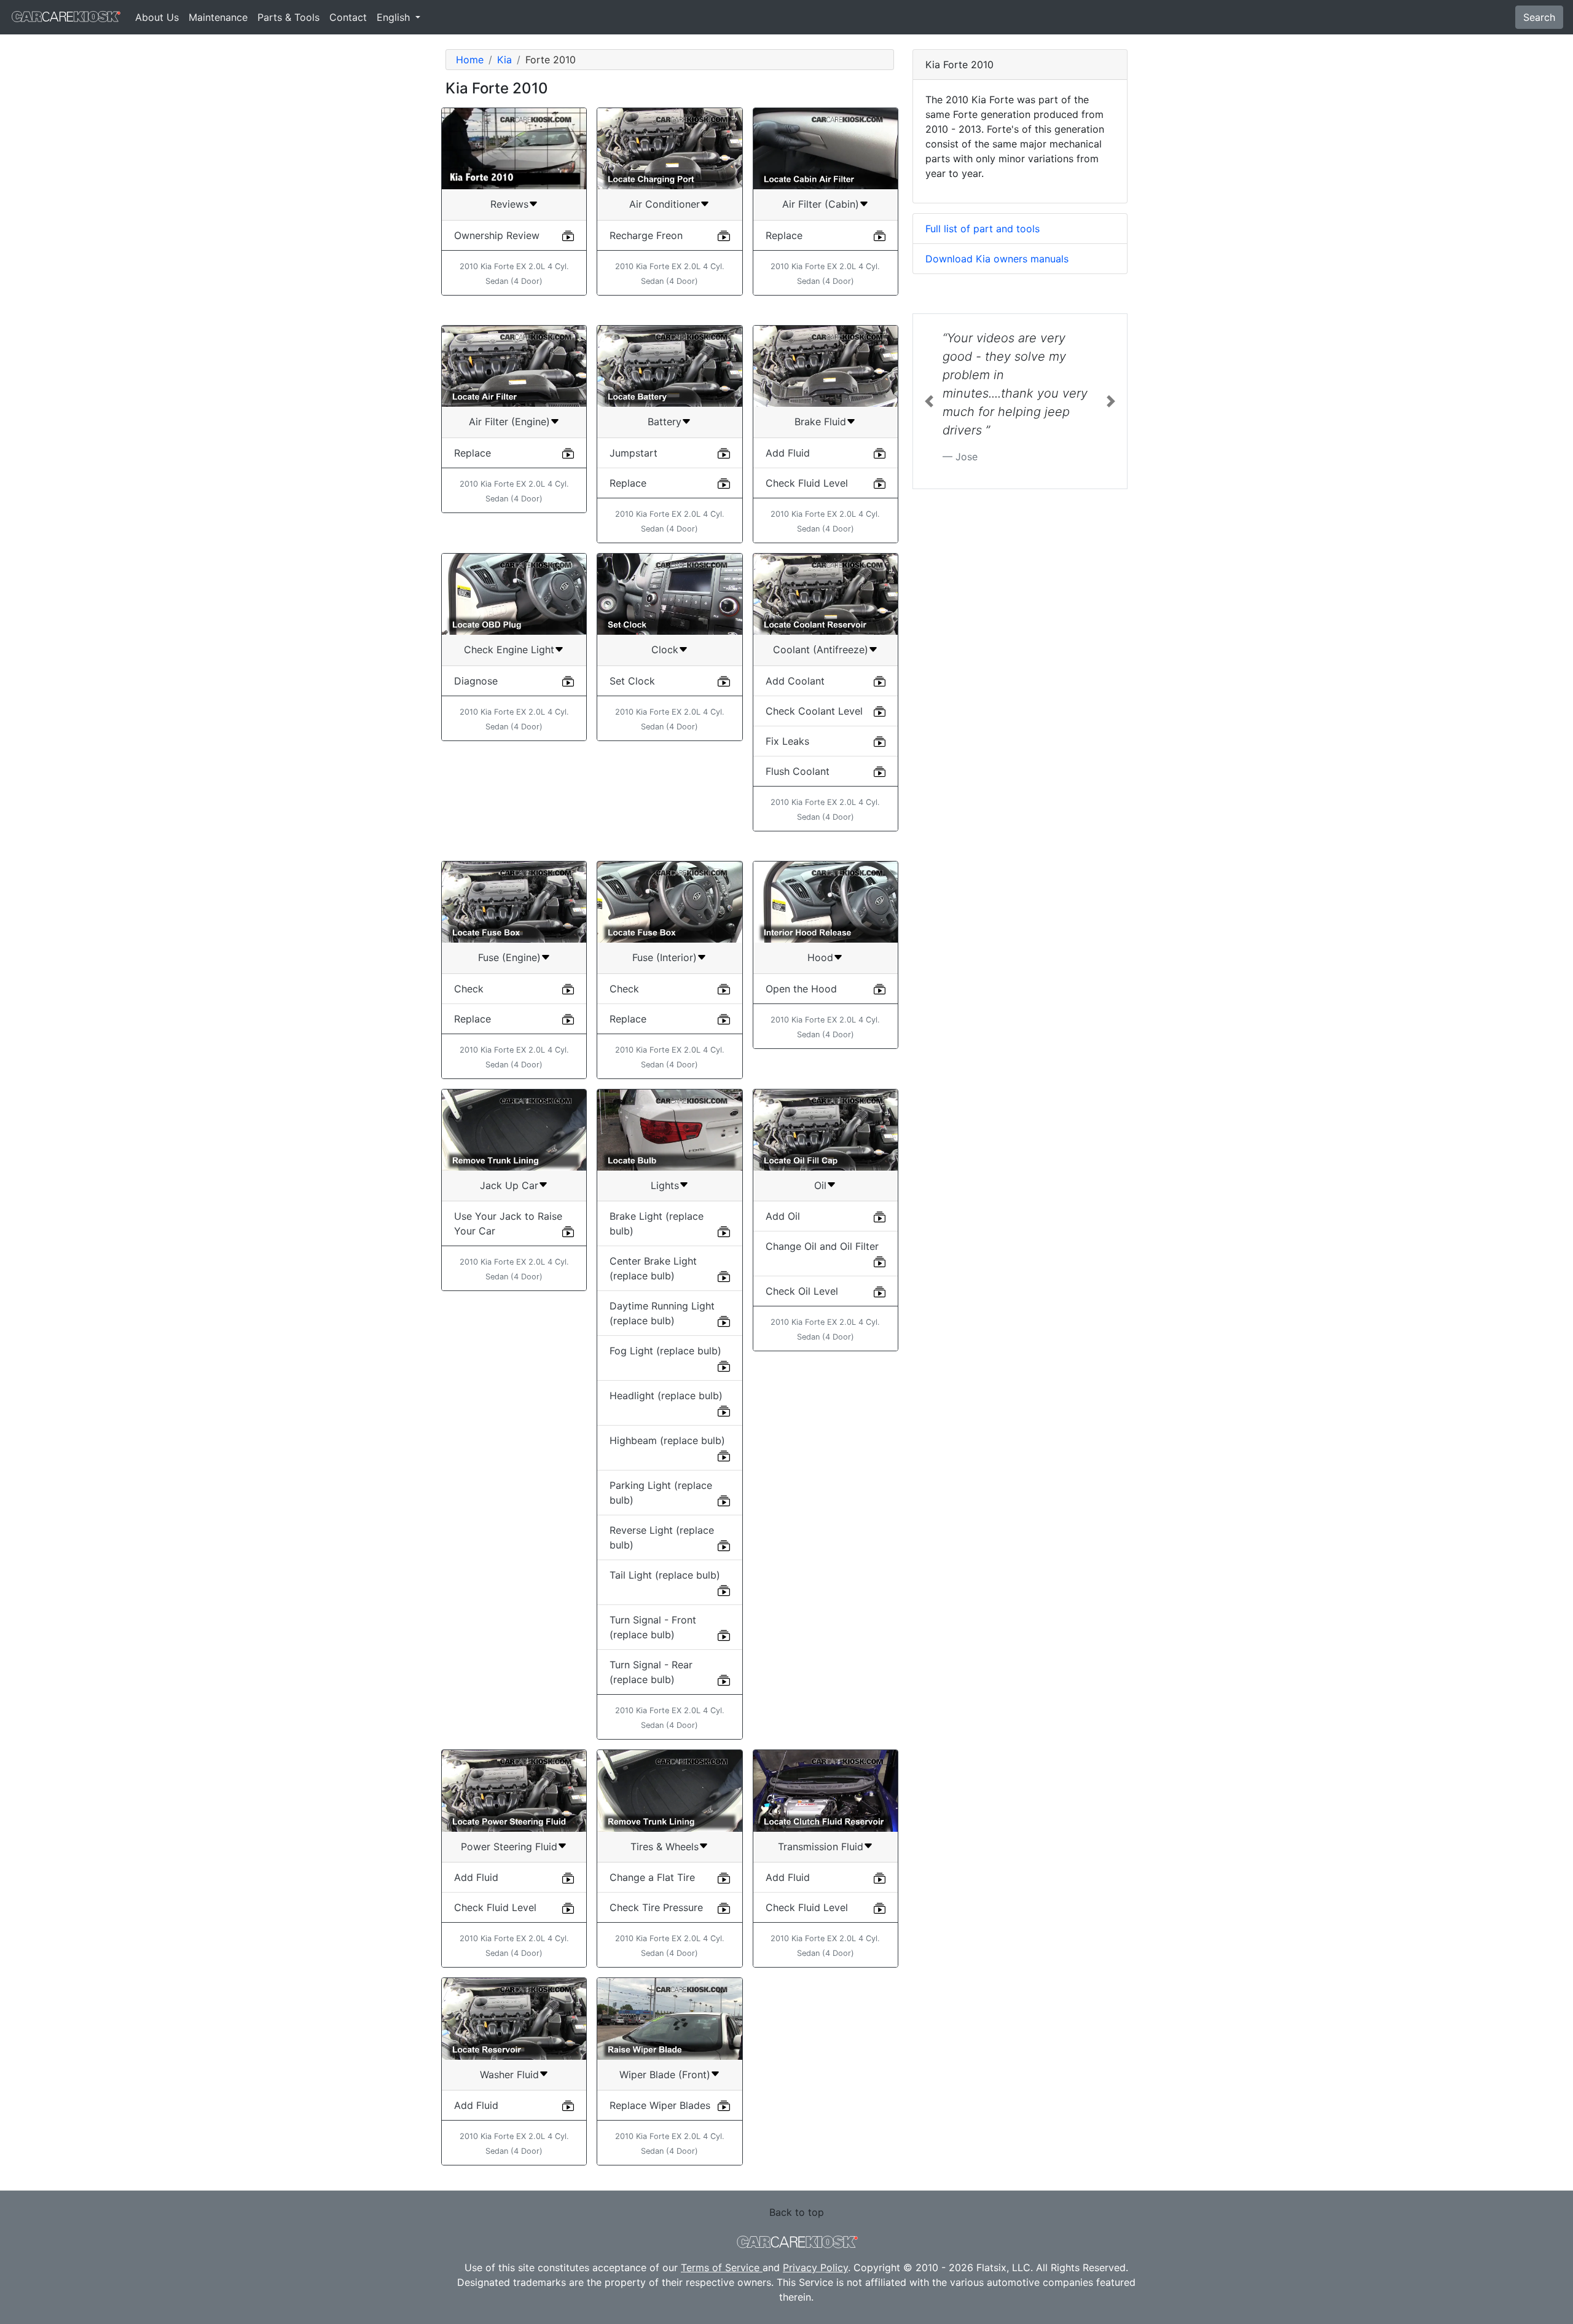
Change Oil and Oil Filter (822, 1246)
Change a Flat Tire (652, 1877)
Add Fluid (788, 453)
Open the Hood (801, 989)
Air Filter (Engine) (509, 422)
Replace (784, 235)
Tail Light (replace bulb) (665, 1575)
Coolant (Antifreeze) (821, 650)
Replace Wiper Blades (660, 2105)
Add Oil (783, 1216)
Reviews (509, 204)
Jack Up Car (509, 1185)
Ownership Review (497, 235)
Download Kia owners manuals (997, 259)
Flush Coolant (798, 771)
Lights (665, 1185)
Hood (820, 957)
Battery (665, 422)
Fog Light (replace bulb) (665, 1351)
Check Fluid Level (807, 483)
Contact (348, 17)
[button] (929, 401)
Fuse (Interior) (665, 957)
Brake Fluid (820, 422)
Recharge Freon (646, 235)
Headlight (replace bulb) (666, 1396)
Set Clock (632, 681)
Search (1539, 17)
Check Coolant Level (814, 711)
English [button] (395, 17)
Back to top (797, 2212)
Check (469, 989)
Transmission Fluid (821, 1847)
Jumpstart (634, 453)
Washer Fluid (509, 2075)
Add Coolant (795, 681)
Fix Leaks (787, 741)
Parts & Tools (288, 17)
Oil (820, 1185)
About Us (157, 17)
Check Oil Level (802, 1291)
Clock (665, 650)
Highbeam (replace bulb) (667, 1440)
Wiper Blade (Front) (665, 2075)
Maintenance (218, 17)
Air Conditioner (665, 204)
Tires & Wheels (665, 1847)
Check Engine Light (509, 650)
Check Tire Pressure (656, 1907)
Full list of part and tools (983, 229)
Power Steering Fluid (509, 1847)
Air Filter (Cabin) (821, 204)
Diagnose (476, 681)
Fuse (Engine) (509, 957)
